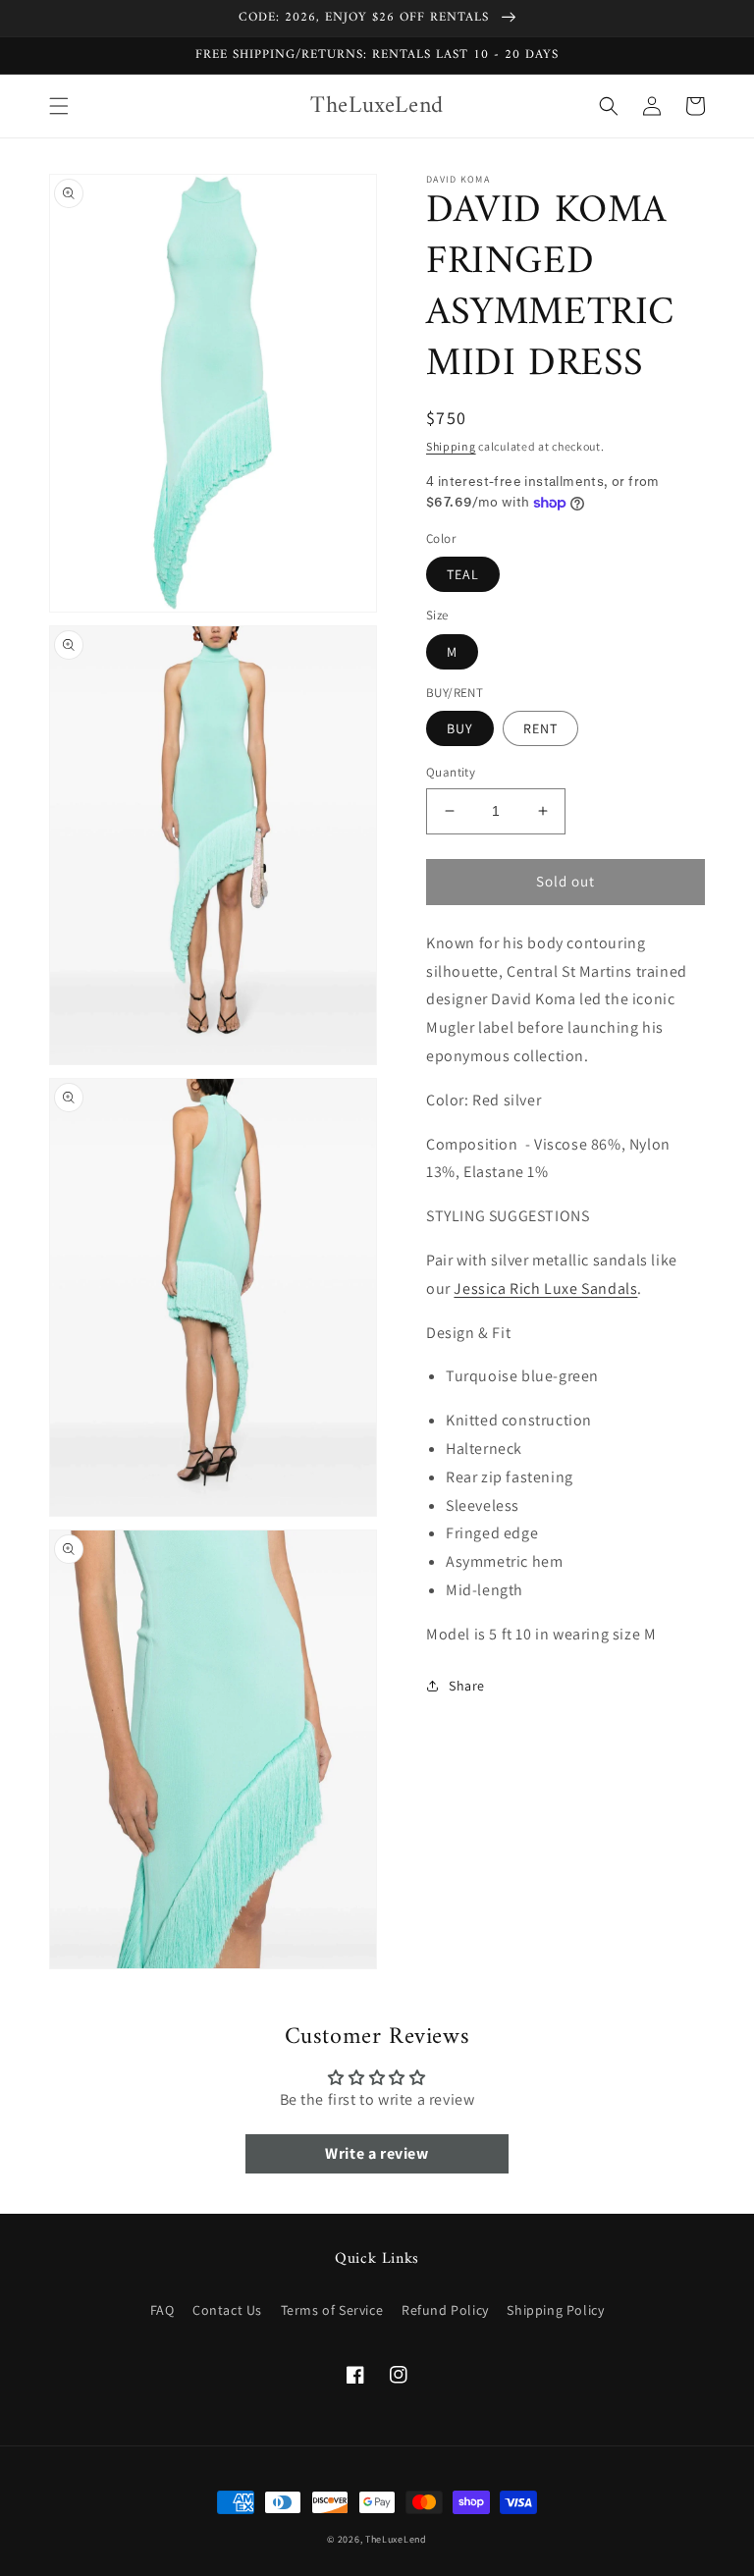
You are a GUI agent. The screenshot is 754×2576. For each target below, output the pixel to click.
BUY (460, 728)
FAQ (162, 2310)
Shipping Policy (555, 2310)
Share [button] (467, 1686)
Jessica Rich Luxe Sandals (545, 1288)
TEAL (463, 574)
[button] (59, 106)
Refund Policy (445, 2310)
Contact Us (227, 2310)
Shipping (451, 446)
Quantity (451, 772)
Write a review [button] (377, 2153)
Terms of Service (332, 2310)
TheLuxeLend (396, 2539)
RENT (540, 728)
